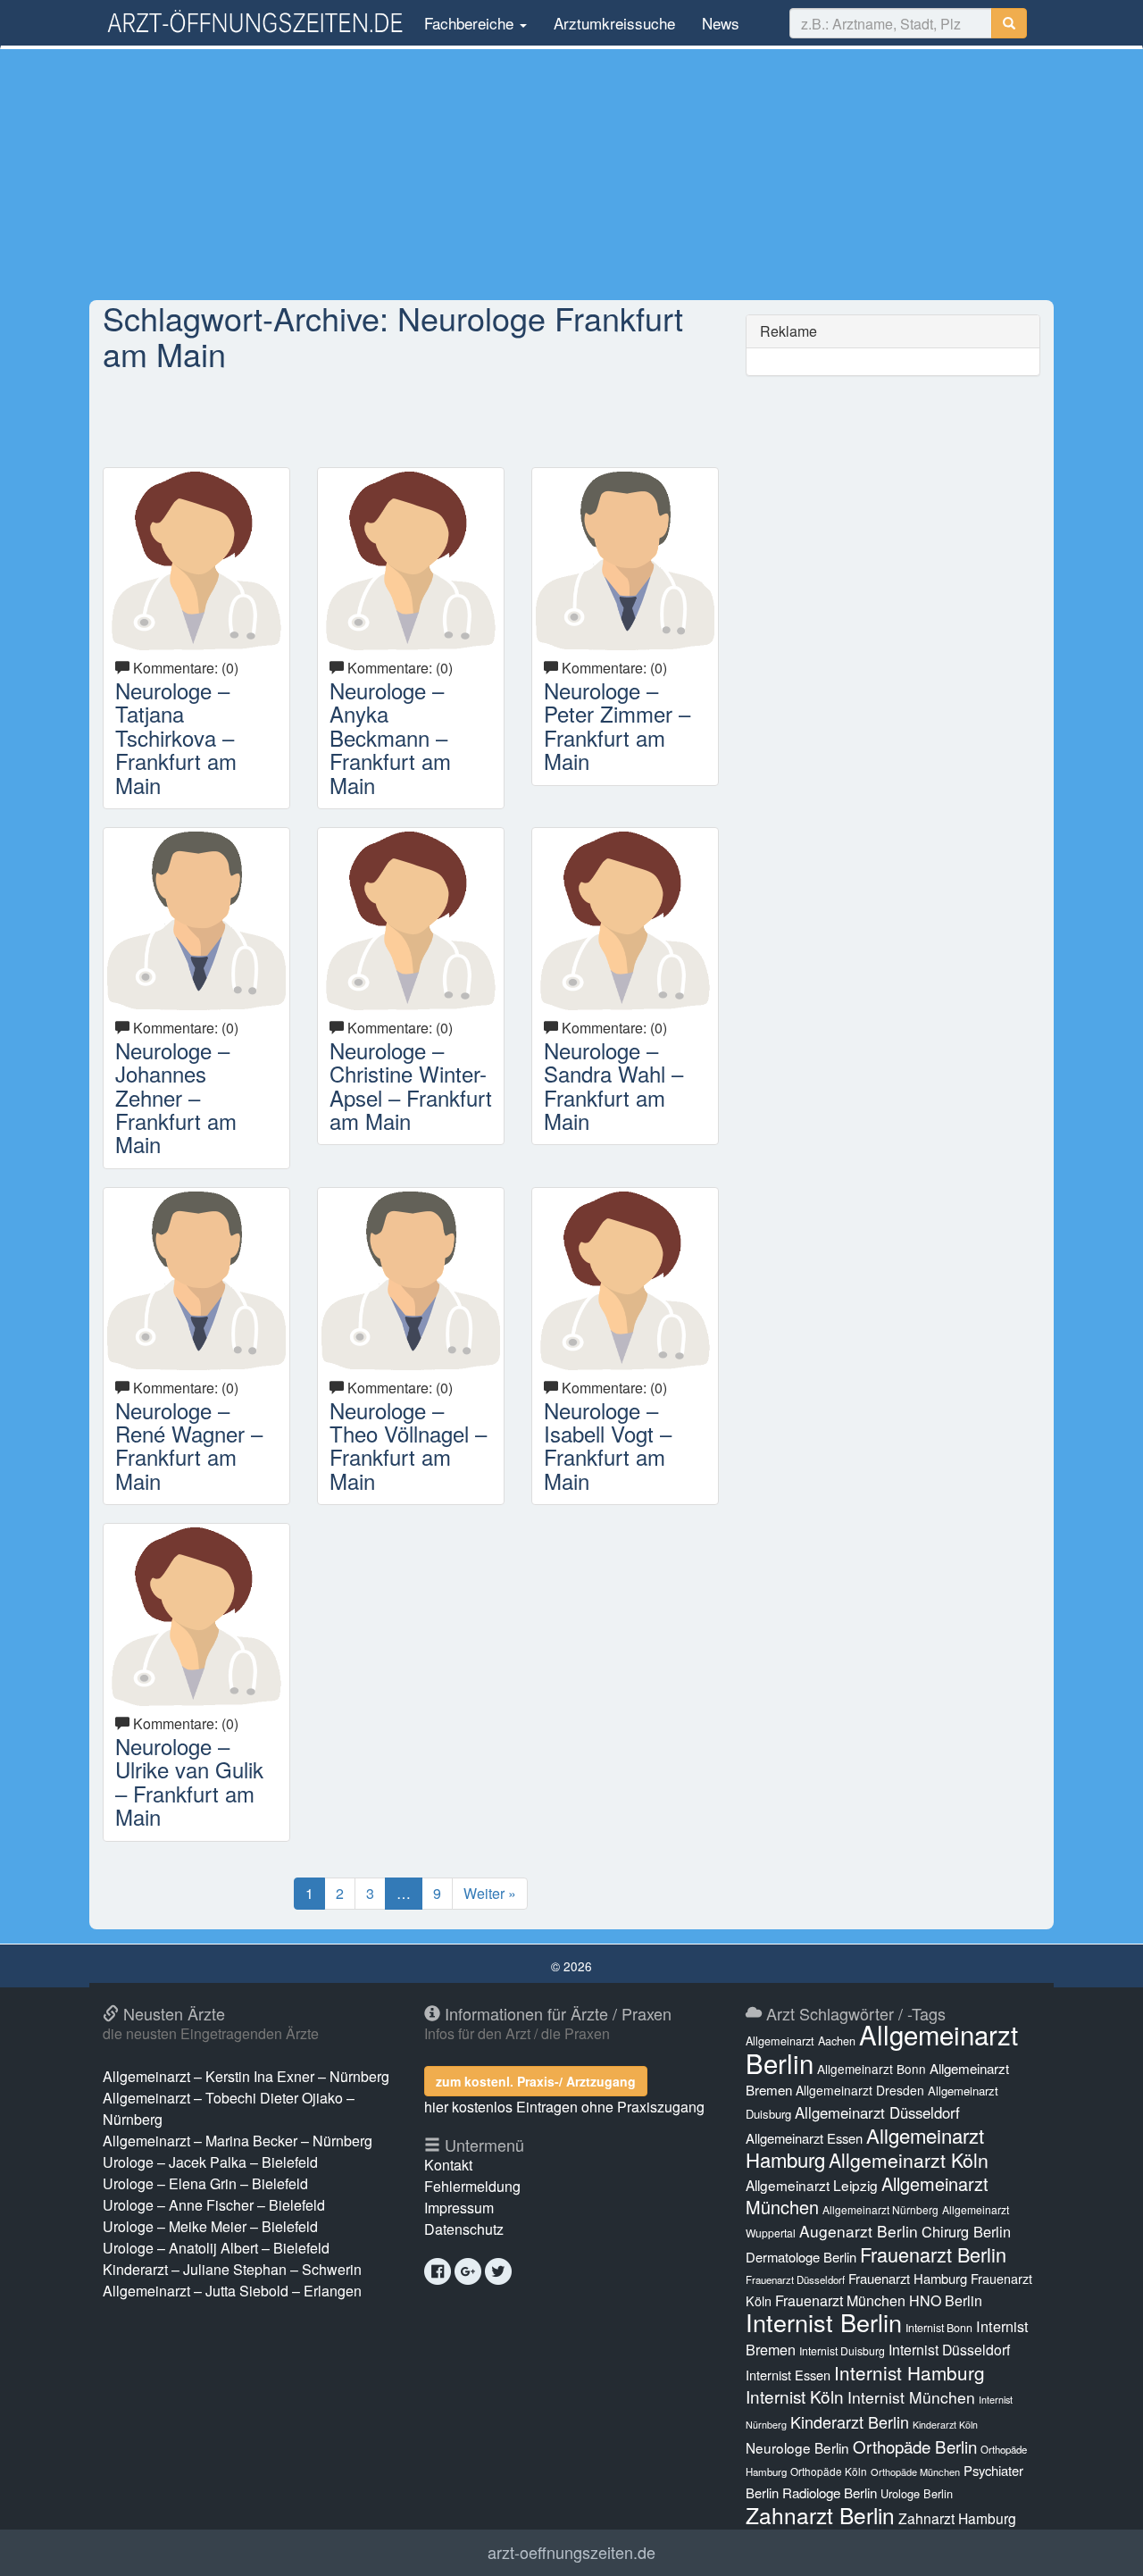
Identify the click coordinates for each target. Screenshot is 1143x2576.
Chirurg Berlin (966, 2231)
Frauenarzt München (840, 2300)
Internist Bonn (939, 2328)
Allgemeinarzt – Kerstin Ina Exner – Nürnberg (246, 2076)
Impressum (459, 2208)
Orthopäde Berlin (915, 2446)
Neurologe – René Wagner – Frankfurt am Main (189, 1445)
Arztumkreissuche (614, 23)
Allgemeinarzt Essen (804, 2138)
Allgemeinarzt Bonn (872, 2069)
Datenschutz (464, 2229)
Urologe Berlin (917, 2493)
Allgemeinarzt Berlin (882, 2048)
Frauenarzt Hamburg (908, 2278)
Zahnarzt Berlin (820, 2515)
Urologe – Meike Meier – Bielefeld (210, 2226)
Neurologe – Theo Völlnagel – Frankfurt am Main (408, 1445)
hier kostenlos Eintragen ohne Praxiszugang (564, 2107)
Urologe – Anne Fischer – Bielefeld (214, 2205)
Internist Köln (795, 2396)
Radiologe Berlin (830, 2492)
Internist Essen (788, 2375)
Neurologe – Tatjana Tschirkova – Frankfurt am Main (176, 737)
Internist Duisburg (842, 2350)
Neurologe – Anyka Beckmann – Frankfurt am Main (390, 737)
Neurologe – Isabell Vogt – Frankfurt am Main (608, 1445)
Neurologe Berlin (797, 2447)
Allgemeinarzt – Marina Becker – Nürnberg (238, 2141)
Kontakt (448, 2165)
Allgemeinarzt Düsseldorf (877, 2112)
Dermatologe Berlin (801, 2257)
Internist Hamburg (909, 2372)
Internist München (911, 2397)
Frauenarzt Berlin (933, 2254)
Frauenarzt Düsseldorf (795, 2279)
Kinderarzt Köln (945, 2425)
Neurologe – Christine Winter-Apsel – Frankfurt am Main (411, 1085)
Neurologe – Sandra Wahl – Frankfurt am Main (613, 1085)
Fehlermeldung (472, 2186)
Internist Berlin (824, 2322)
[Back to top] (1102, 2544)
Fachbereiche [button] (469, 23)
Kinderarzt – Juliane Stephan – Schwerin (232, 2269)
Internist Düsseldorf (949, 2350)
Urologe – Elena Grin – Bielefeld (205, 2183)
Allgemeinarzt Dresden (860, 2090)
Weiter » (490, 1893)
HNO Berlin (946, 2300)
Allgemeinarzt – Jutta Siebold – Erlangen (232, 2291)
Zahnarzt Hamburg (957, 2518)
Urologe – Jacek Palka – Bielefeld (210, 2162)
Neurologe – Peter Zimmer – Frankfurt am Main (617, 725)
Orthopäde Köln (829, 2471)
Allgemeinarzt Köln (909, 2160)
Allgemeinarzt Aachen (801, 2041)
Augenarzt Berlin (859, 2231)
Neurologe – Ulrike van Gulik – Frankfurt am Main (189, 1781)
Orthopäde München (915, 2471)
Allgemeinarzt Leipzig (812, 2185)
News (721, 23)
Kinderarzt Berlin (850, 2421)
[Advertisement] (571, 174)
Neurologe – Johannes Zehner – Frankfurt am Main (176, 1097)
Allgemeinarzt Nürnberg (880, 2209)
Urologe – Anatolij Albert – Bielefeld (216, 2248)
